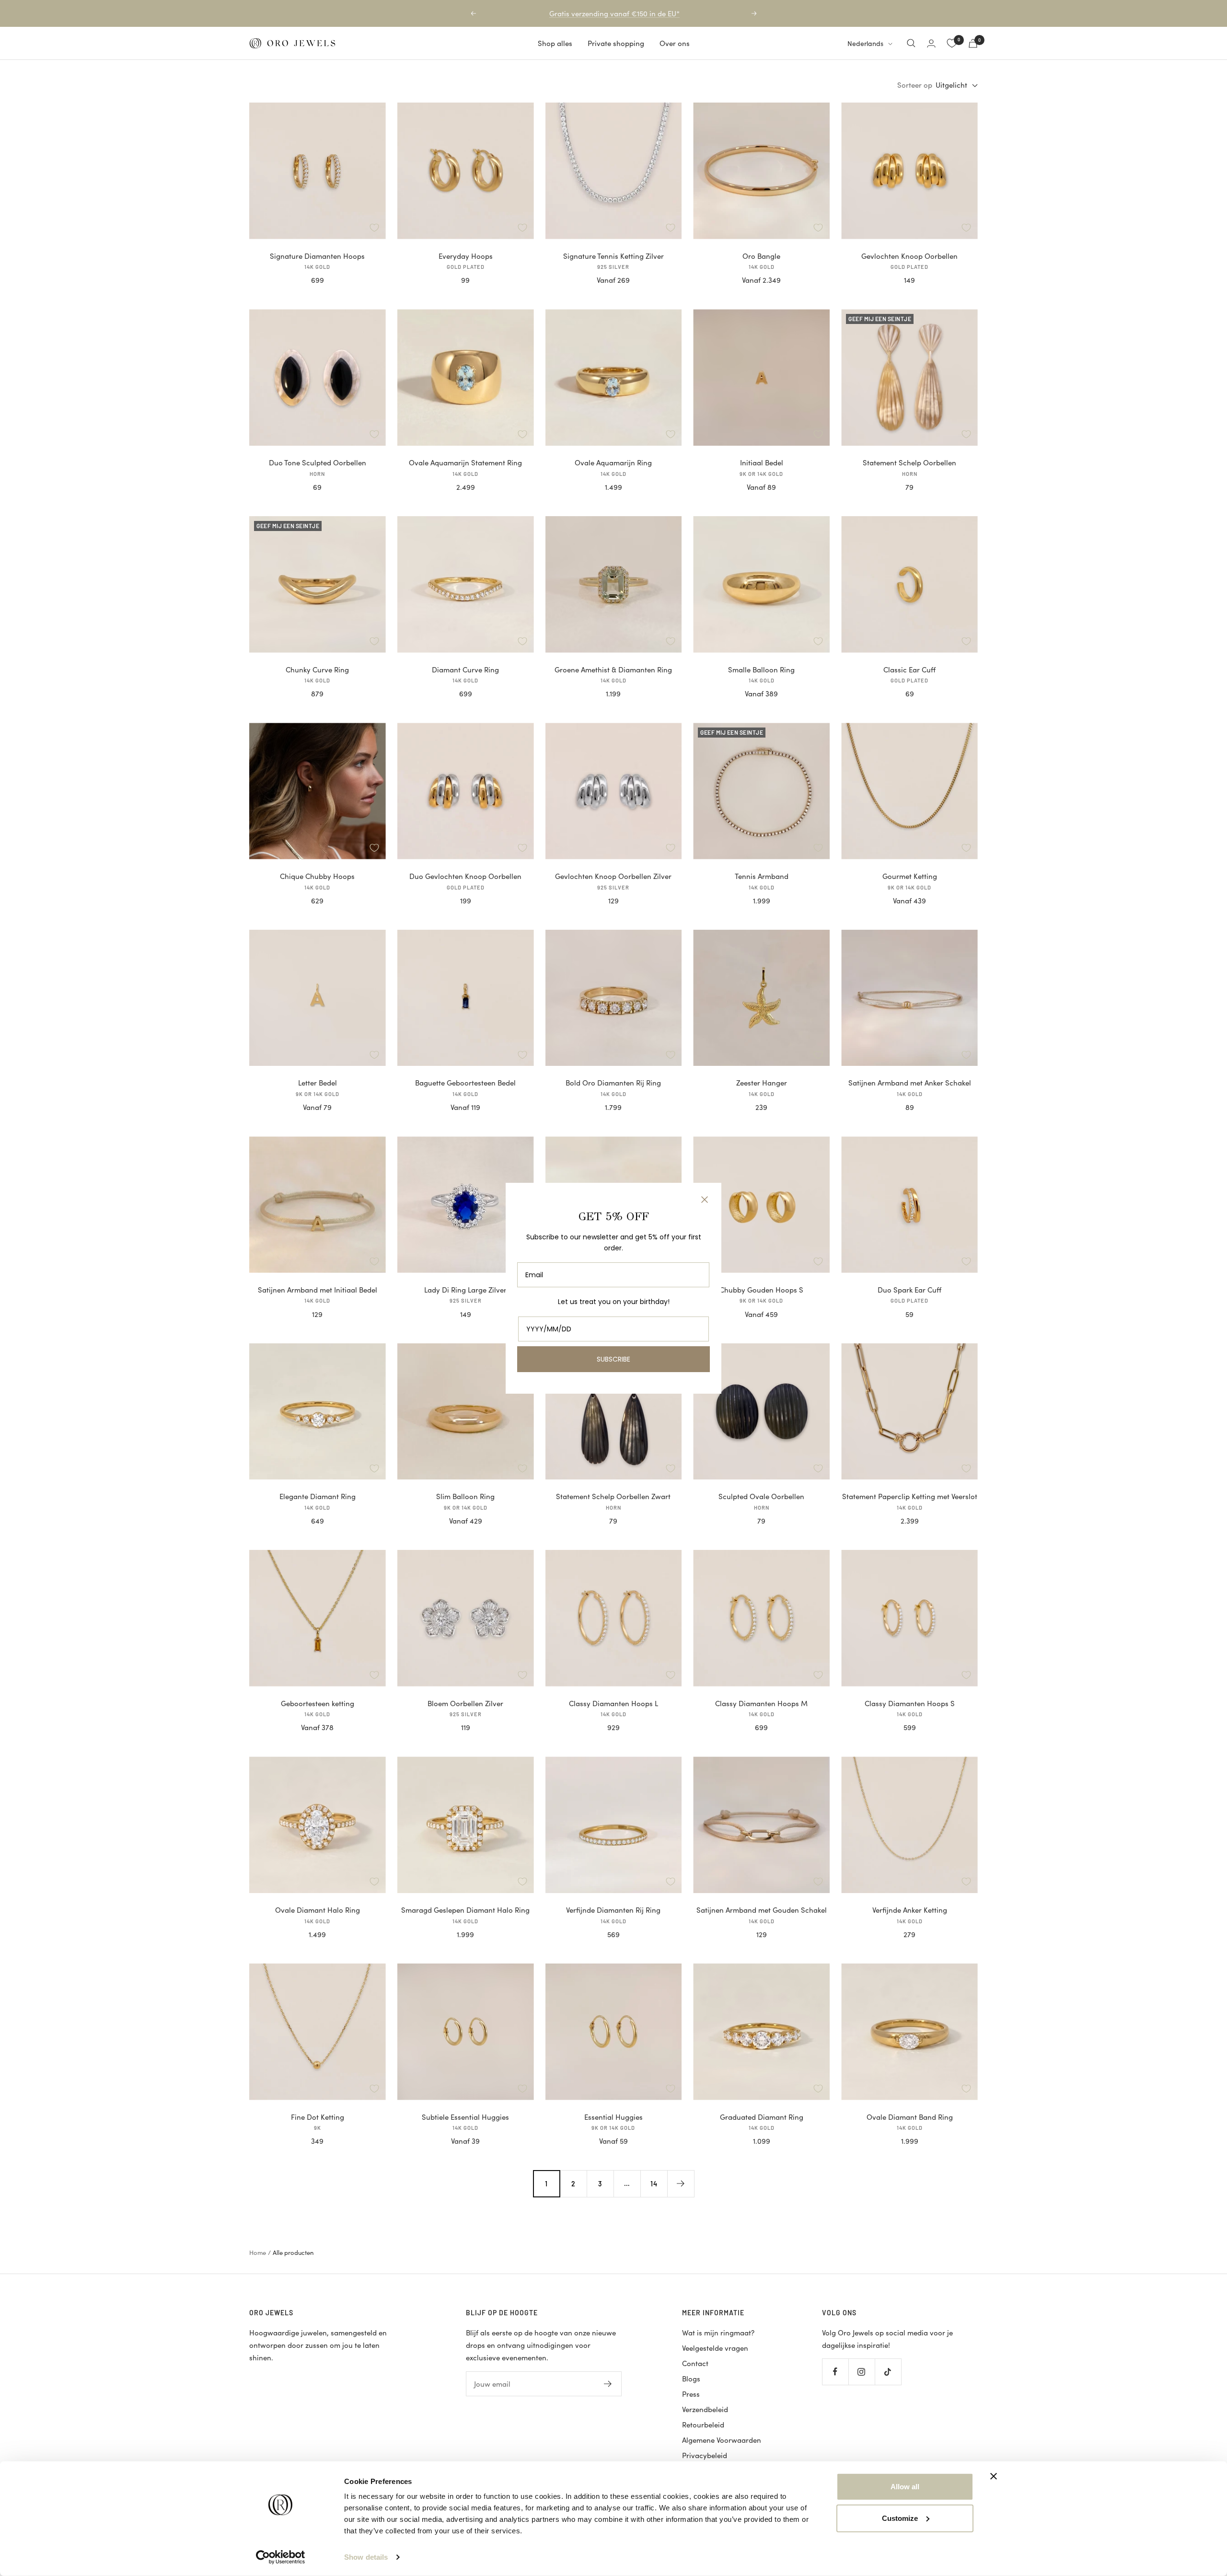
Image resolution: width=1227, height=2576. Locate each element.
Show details (366, 2557)
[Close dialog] (705, 1200)
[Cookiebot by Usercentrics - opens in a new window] (281, 2557)
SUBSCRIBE (613, 1359)
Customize (900, 2518)
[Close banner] (994, 2476)
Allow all (905, 2487)
